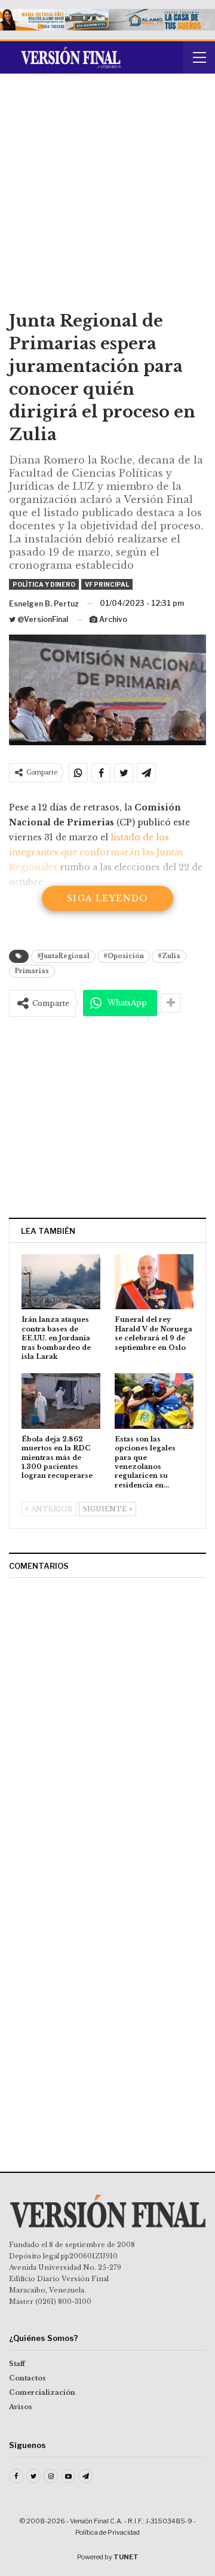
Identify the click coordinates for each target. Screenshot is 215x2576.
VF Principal (107, 584)
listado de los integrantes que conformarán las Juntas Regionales (96, 852)
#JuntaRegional (63, 956)
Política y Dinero (44, 584)
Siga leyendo (107, 898)
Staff (17, 2364)
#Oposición (124, 956)
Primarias (32, 971)
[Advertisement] (107, 196)
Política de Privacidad (107, 2532)
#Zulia (169, 956)
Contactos (27, 2378)
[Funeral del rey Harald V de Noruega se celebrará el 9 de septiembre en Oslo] (154, 1282)
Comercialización (42, 2392)
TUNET (126, 2557)
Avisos (21, 2407)
